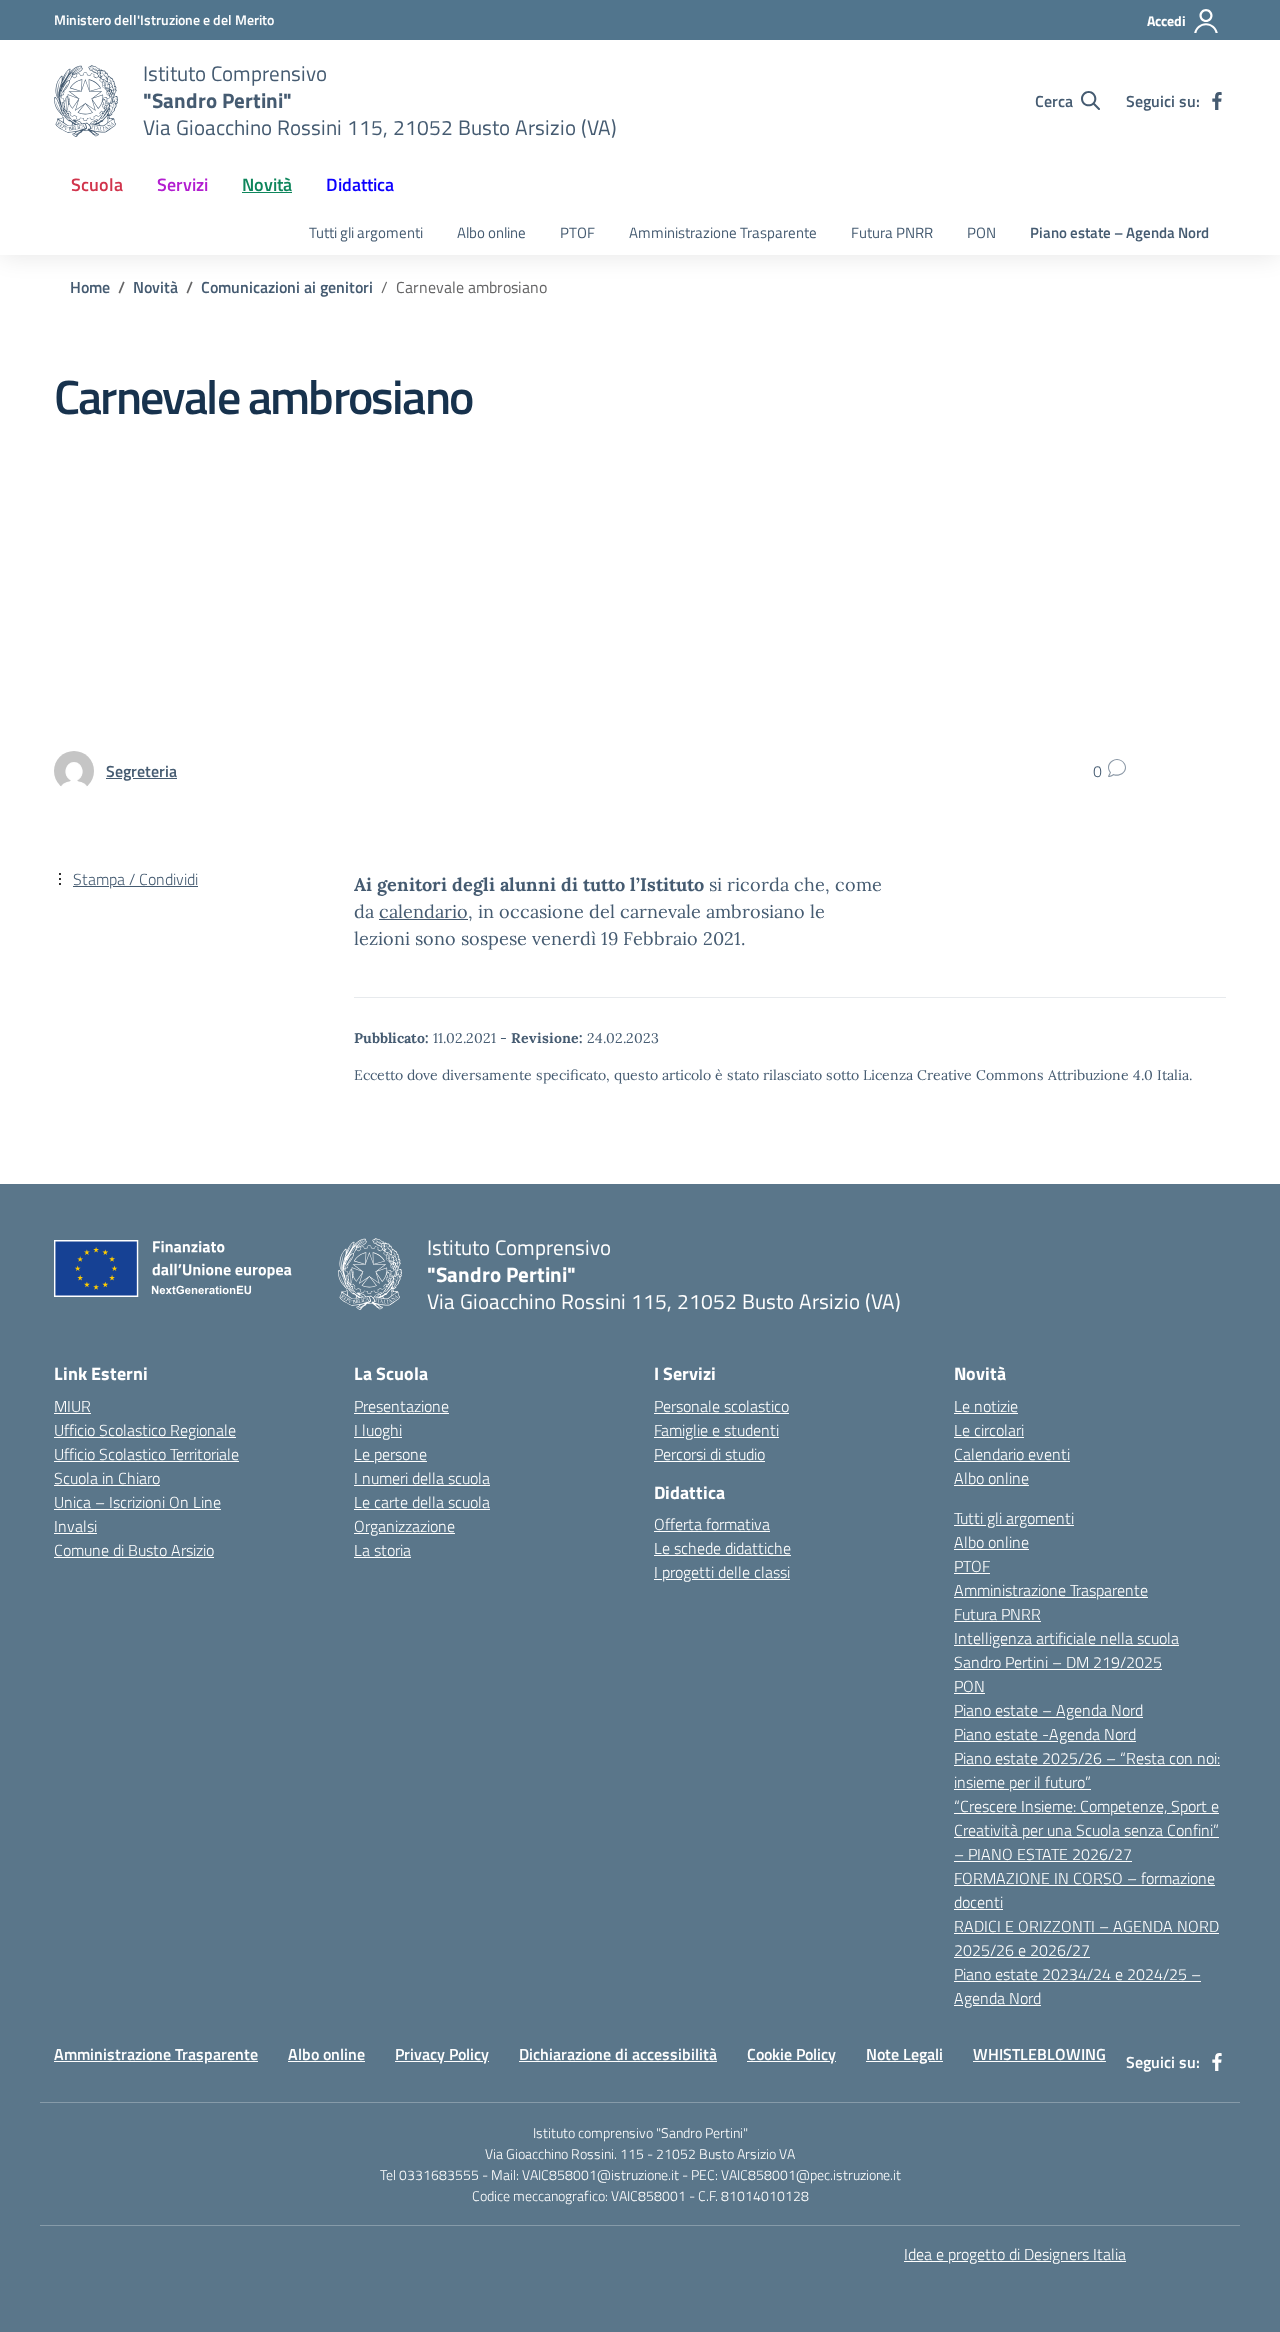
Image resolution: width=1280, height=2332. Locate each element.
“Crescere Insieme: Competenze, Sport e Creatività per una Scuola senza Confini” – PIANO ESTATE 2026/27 (1086, 1830)
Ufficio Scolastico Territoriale (146, 1454)
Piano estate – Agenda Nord (1119, 232)
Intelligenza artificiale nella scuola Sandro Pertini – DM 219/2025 (1066, 1650)
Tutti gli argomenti (366, 232)
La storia (382, 1550)
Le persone (390, 1454)
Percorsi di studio (709, 1454)
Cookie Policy (791, 2054)
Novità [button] (267, 184)
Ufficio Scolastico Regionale (145, 1430)
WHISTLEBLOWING (1039, 2054)
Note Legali (904, 2054)
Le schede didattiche (722, 1548)
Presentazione (401, 1406)
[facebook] (1217, 101)
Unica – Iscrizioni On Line (137, 1502)
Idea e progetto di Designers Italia (1015, 2254)
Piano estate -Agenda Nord (1045, 1734)
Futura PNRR (892, 232)
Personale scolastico (721, 1406)
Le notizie (986, 1406)
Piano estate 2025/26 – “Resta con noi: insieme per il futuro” (1087, 1770)
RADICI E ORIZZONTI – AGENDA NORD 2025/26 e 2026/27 (1086, 1938)
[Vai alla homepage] (86, 101)
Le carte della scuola (422, 1502)
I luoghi (378, 1430)
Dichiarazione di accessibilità (618, 2054)
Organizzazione (404, 1526)
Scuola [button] (97, 184)
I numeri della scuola (422, 1478)
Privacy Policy (442, 2054)
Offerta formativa (712, 1524)
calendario (423, 911)
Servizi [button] (182, 184)
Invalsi (75, 1526)
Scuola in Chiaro (107, 1478)
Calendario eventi (1012, 1454)
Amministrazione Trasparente (723, 232)
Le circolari (989, 1430)
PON (981, 232)
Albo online (491, 232)
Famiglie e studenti (716, 1430)
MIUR (72, 1406)
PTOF (577, 232)
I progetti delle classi (722, 1572)
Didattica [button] (360, 184)
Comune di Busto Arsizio (134, 1550)
